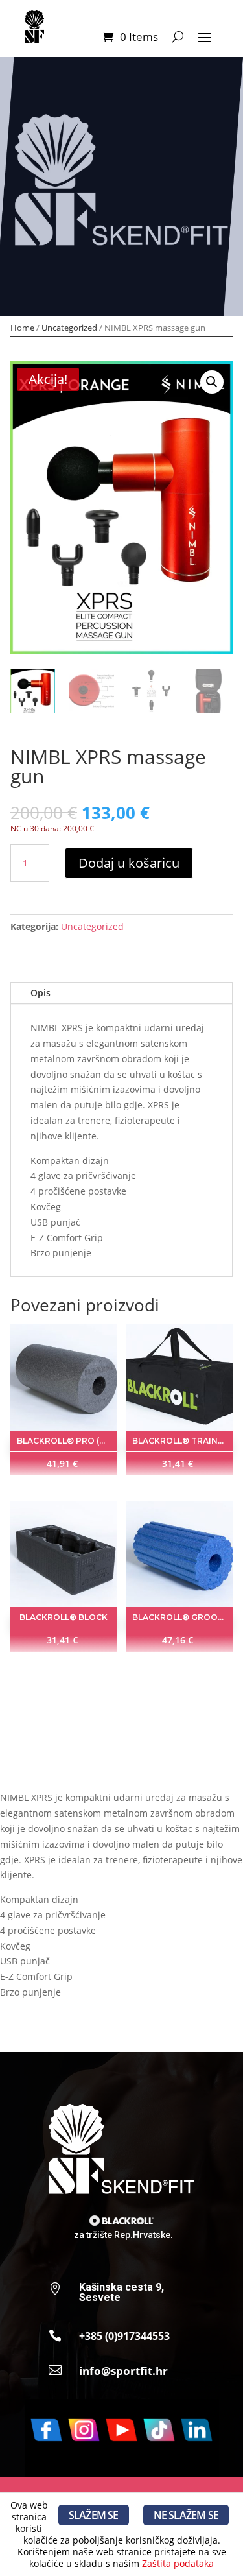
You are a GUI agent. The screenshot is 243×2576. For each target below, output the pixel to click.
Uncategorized (69, 328)
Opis (40, 993)
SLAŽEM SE (94, 2515)
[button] (212, 382)
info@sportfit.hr (123, 2371)
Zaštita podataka (178, 2563)
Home (22, 328)
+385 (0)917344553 (124, 2336)
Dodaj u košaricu (129, 863)
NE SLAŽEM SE (186, 2515)
